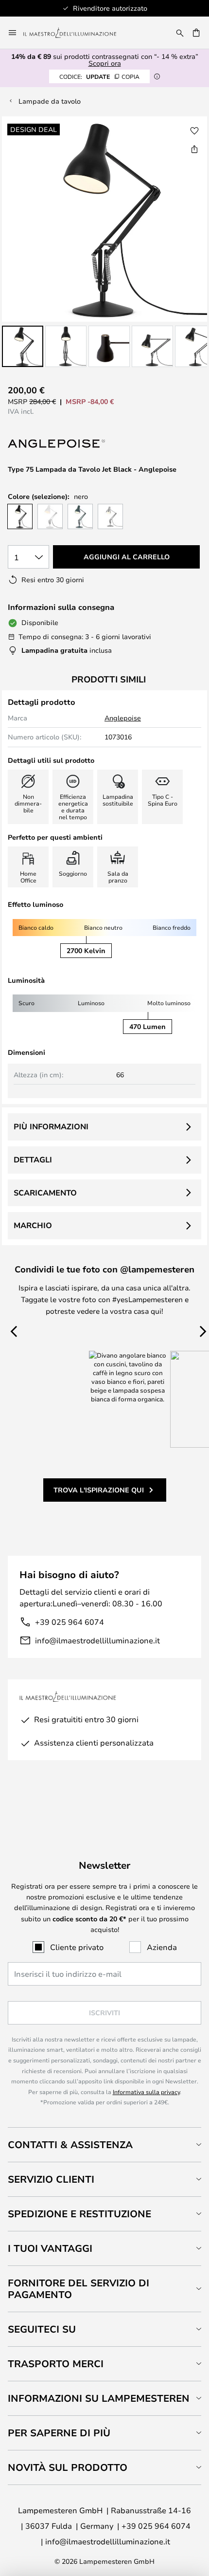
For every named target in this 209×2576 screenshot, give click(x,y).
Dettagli (33, 1159)
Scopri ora (105, 63)
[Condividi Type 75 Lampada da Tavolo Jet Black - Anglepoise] (194, 149)
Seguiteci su (42, 2329)
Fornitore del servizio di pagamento (78, 2289)
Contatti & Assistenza (70, 2144)
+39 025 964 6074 (70, 1622)
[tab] (104, 2144)
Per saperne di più (59, 2433)
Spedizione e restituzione (79, 2214)
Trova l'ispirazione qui (99, 1490)
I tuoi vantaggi (50, 2248)
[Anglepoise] (56, 444)
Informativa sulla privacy (146, 2092)
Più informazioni (51, 1126)
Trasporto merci (56, 2364)
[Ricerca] (180, 33)
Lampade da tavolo (50, 101)
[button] (23, 346)
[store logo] (76, 33)
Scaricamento (45, 1193)
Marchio (33, 1225)
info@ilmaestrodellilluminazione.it (97, 1640)
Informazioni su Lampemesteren (99, 2398)
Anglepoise (123, 718)
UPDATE (99, 76)
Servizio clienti (51, 2179)
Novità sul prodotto (68, 2467)
